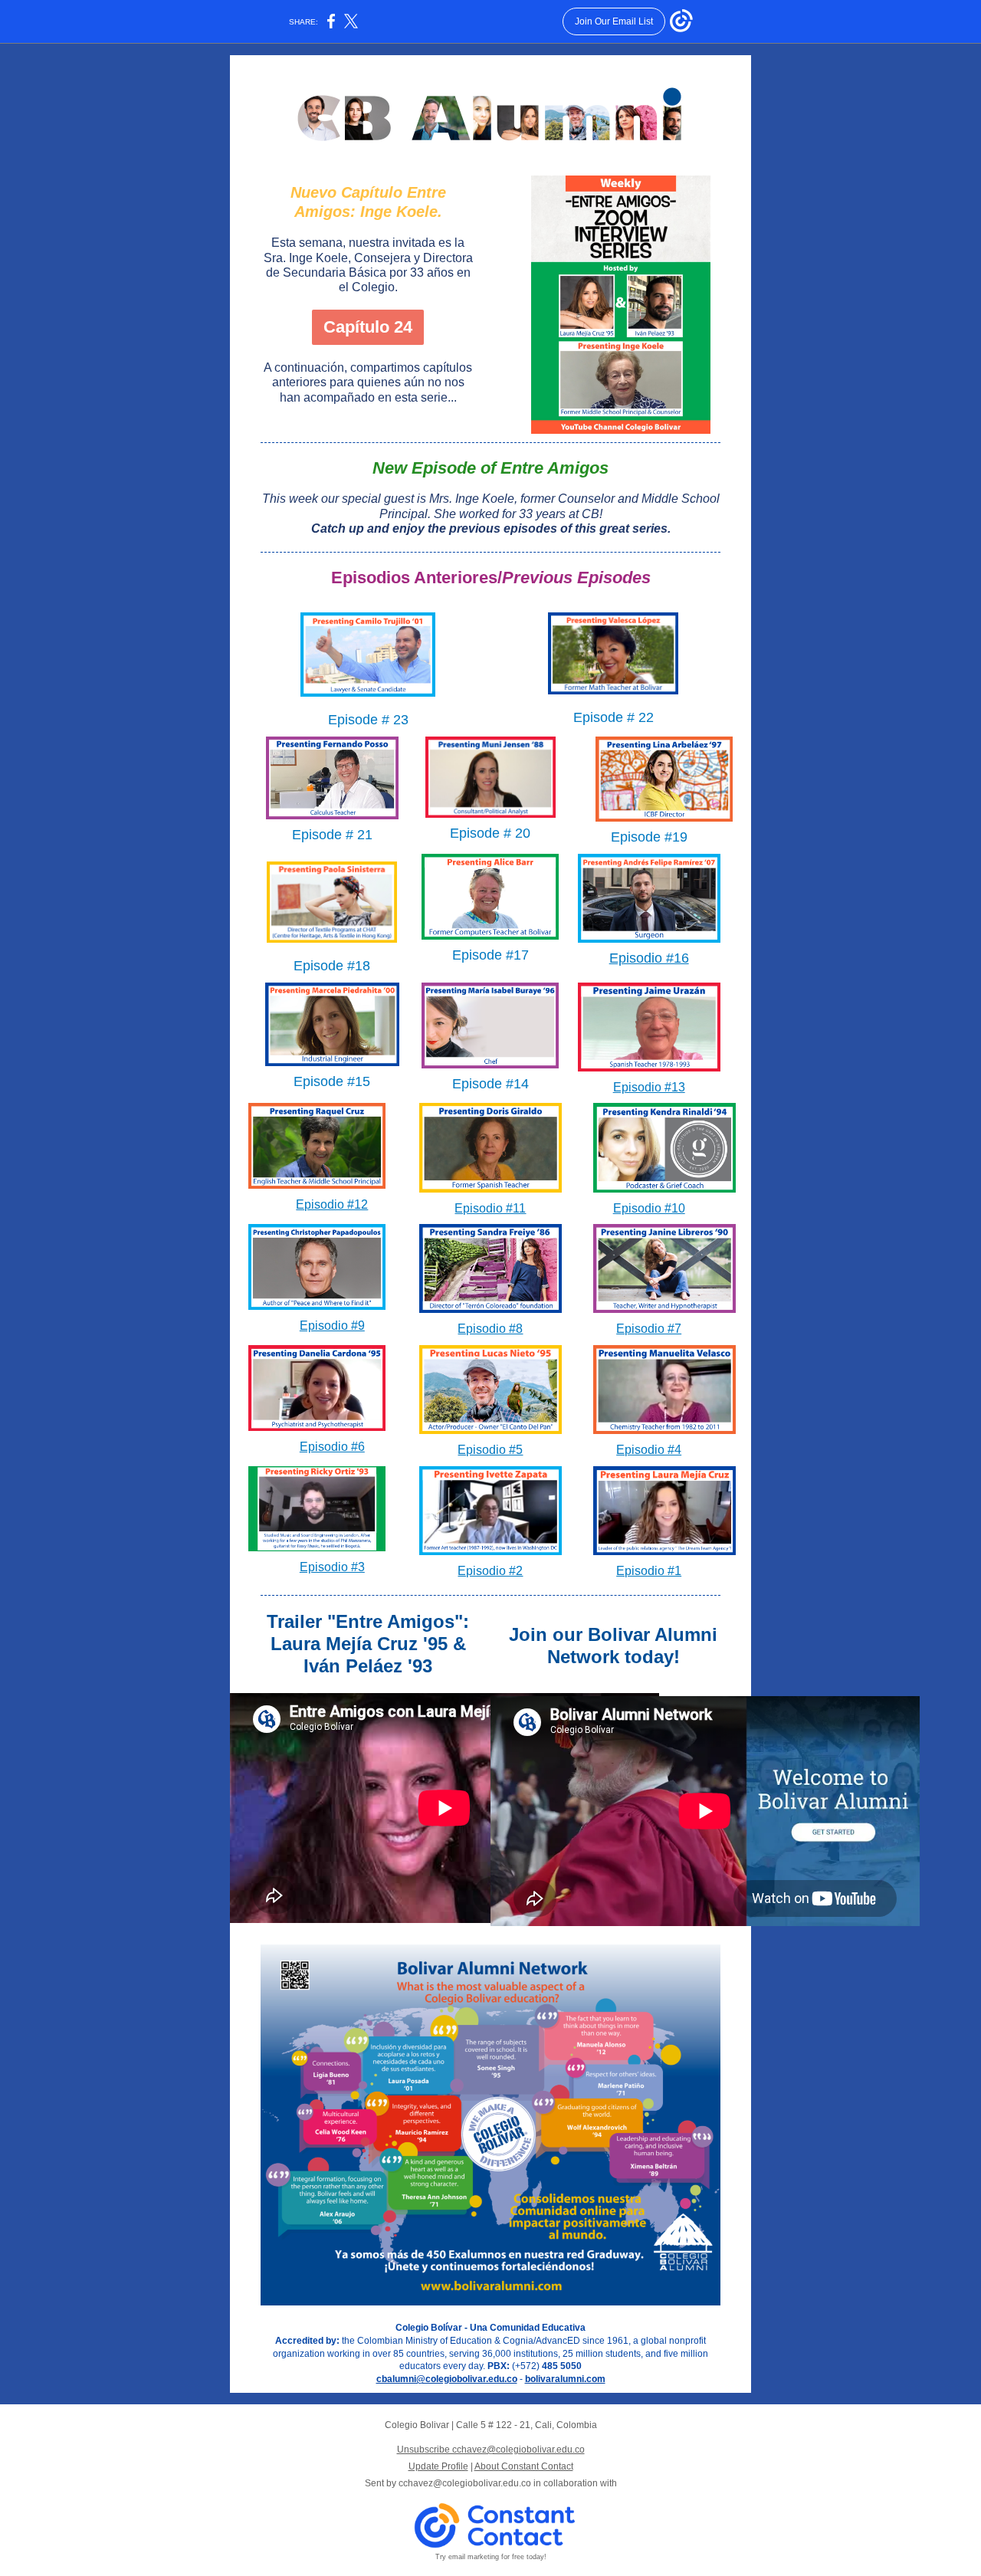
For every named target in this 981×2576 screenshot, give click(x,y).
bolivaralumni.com (565, 2379)
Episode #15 (332, 1081)
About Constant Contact (524, 2466)
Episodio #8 (490, 1329)
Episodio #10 (649, 1208)
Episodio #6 (332, 1447)
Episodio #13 (649, 1087)
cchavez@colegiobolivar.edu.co (465, 2483)
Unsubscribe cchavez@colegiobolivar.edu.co (491, 2450)
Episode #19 (649, 837)
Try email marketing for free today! (491, 2557)
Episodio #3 (332, 1567)
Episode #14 (490, 1084)
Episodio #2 (490, 1571)
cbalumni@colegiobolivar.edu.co (447, 2379)
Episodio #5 (490, 1450)
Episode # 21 (332, 835)
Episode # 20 (490, 833)
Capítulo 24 (368, 327)
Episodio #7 (649, 1329)
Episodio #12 (332, 1204)
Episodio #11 (490, 1208)
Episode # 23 (368, 720)
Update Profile (438, 2466)
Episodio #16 (649, 958)
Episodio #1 (649, 1571)
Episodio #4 (649, 1450)
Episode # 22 (614, 717)
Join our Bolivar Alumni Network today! (613, 1646)
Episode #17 (490, 955)
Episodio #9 (332, 1326)
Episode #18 (332, 966)
